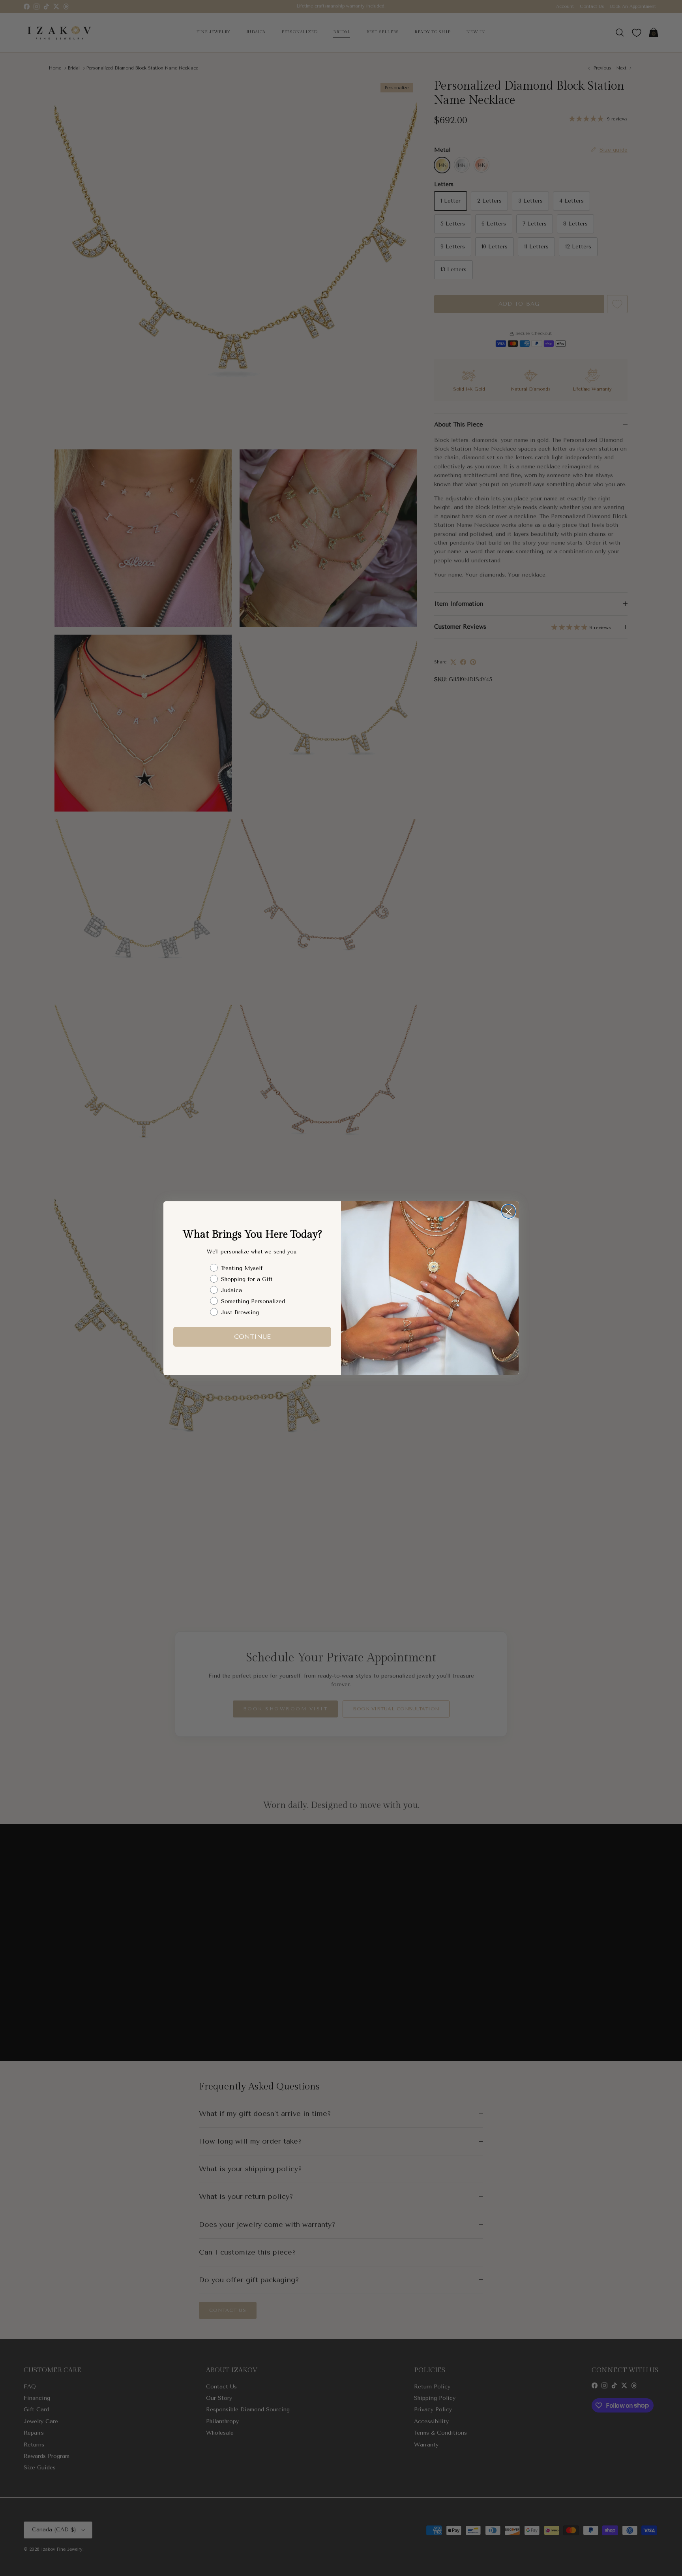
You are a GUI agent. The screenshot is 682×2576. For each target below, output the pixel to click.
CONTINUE (252, 1337)
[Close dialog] (509, 1211)
